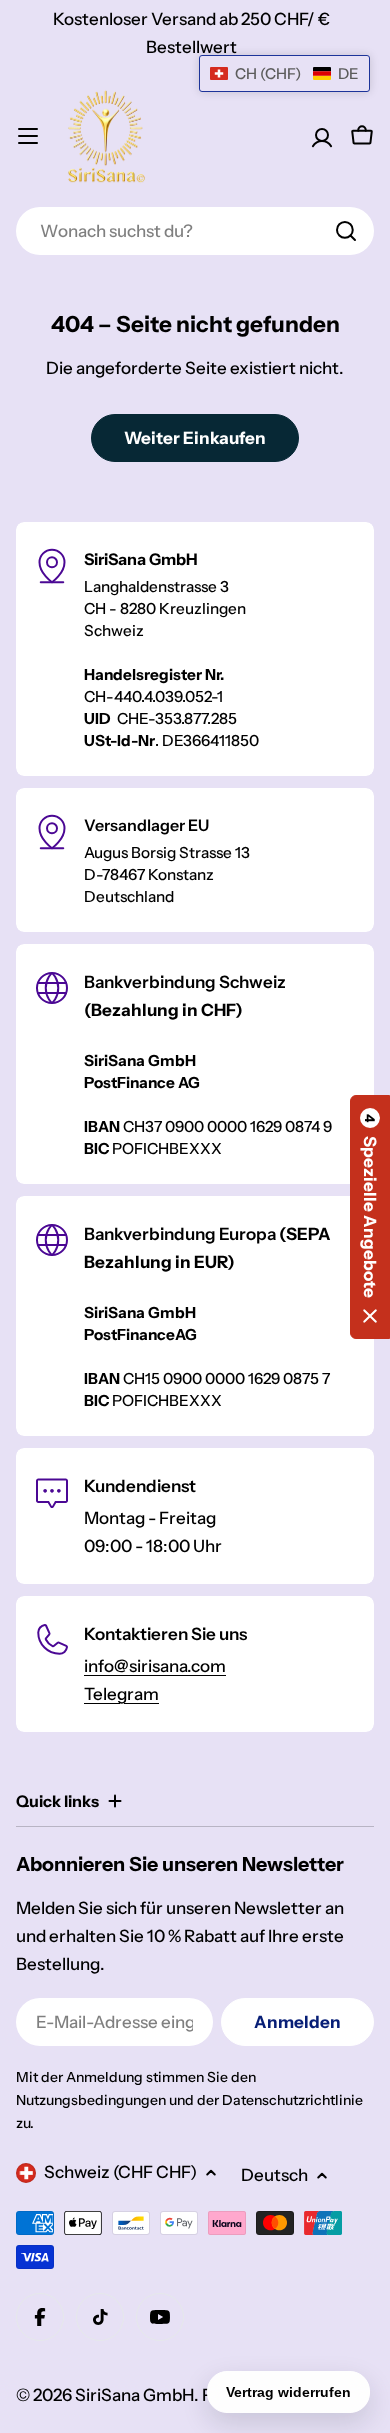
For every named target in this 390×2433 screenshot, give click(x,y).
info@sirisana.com (155, 1666)
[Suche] (346, 231)
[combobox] (195, 231)
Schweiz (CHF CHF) (120, 2172)
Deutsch (274, 2175)
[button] (370, 1217)
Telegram (121, 1694)
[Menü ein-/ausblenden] (28, 136)
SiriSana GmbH (134, 2395)
